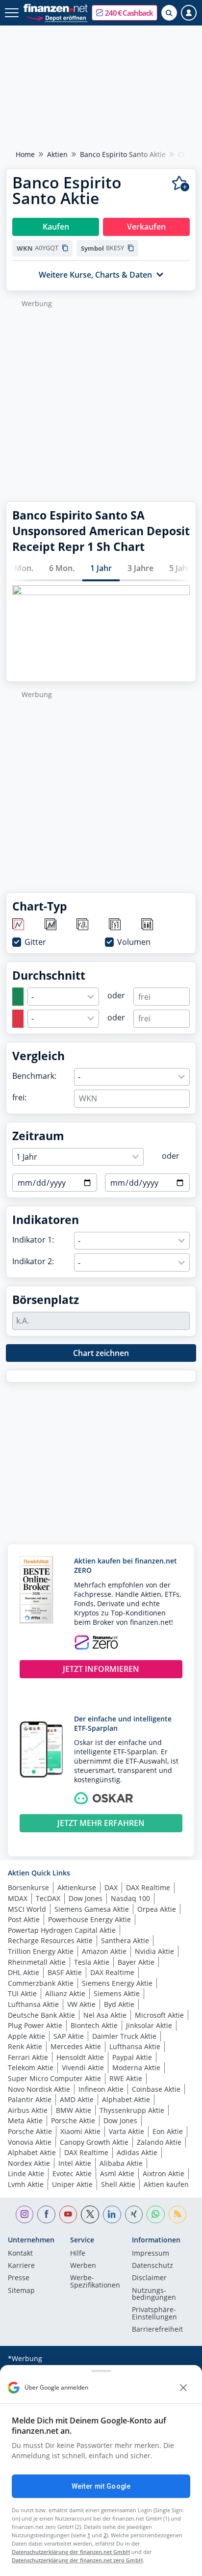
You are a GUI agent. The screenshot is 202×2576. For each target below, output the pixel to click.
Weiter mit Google (101, 2486)
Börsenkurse (28, 1887)
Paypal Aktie (132, 2057)
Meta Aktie (25, 2121)
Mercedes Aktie (76, 2046)
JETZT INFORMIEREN (101, 1669)
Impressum (151, 2254)
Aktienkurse (77, 1887)
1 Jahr (101, 568)
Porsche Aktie (73, 2121)
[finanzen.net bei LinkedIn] (112, 2215)
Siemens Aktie (117, 1993)
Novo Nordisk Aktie (39, 2089)
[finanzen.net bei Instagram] (25, 2215)
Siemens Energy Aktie (117, 1983)
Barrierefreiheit (157, 2330)
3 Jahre (140, 568)
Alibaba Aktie (121, 2163)
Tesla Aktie (92, 1962)
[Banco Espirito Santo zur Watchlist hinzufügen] (181, 184)
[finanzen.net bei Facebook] (46, 2215)
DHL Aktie (24, 1972)
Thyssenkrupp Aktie (132, 2110)
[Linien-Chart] (19, 925)
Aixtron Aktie (164, 2173)
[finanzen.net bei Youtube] (68, 2215)
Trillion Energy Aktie (41, 1951)
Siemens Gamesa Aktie (92, 1909)
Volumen (134, 942)
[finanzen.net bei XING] (134, 2215)
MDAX (18, 1898)
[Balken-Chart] (83, 925)
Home (25, 154)
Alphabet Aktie (126, 2099)
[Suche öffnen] (169, 13)
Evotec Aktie (72, 2173)
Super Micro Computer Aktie (54, 2078)
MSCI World (27, 1909)
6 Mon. (62, 568)
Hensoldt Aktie (80, 2057)
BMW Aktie (74, 2110)
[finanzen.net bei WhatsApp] (156, 2215)
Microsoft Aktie (159, 2015)
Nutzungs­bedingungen (154, 2294)
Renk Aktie (25, 2046)
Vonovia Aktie (30, 2142)
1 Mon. (21, 568)
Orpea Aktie (157, 1909)
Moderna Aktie (136, 2068)
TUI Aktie (22, 1993)
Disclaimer (149, 2278)
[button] (125, 13)
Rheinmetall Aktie (37, 1962)
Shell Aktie (118, 2184)
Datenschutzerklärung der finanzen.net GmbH (71, 2552)
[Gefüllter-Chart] (51, 925)
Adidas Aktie (137, 2152)
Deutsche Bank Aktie (41, 2015)
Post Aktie (24, 1919)
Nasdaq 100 (130, 1898)
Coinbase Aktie (156, 2089)
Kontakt (20, 2254)
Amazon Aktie (104, 1951)
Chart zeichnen (101, 1353)
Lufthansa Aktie (33, 2004)
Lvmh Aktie (26, 2184)
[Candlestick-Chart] (148, 925)
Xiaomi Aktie (80, 2131)
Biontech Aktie (94, 2025)
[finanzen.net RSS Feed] (178, 2215)
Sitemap (21, 2291)
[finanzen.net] (56, 8)
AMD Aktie (77, 2099)
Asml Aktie (117, 2173)
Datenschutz (152, 2266)
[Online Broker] (57, 17)
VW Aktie (81, 2004)
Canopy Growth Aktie (94, 2142)
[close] (183, 2388)
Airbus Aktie (28, 2110)
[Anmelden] (189, 13)
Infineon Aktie (101, 2089)
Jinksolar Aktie (149, 2025)
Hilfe (78, 2254)
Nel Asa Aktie (105, 2015)
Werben (83, 2266)
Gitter (35, 942)
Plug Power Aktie (35, 2025)
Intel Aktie (75, 2163)
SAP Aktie (69, 2036)
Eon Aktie (168, 2131)
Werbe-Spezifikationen (95, 2282)
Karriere (21, 2266)
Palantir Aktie (30, 2099)
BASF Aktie (65, 1972)
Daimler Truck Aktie (124, 2036)
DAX (111, 1887)
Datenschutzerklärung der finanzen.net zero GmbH (77, 2560)
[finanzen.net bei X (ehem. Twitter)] (90, 2215)
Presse (19, 2278)
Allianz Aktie (65, 1993)
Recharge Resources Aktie (50, 1940)
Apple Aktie (26, 2036)
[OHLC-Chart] (115, 925)
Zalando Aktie (159, 2142)
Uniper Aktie (72, 2184)
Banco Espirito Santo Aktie (123, 154)
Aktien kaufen (166, 2184)
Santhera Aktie (125, 1940)
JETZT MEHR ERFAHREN (101, 1823)
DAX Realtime (148, 1887)
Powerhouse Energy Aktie (89, 1919)
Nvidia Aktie (154, 1951)
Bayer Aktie (136, 1962)
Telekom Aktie (31, 2068)
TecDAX (48, 1898)
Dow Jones (86, 1898)
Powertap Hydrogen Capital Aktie (62, 1930)
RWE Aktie (126, 2078)
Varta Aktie (126, 2131)
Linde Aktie (26, 2173)
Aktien (57, 154)
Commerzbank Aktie (41, 1983)
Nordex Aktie (29, 2163)
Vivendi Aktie (83, 2068)
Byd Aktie (119, 2004)
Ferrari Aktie (28, 2057)
